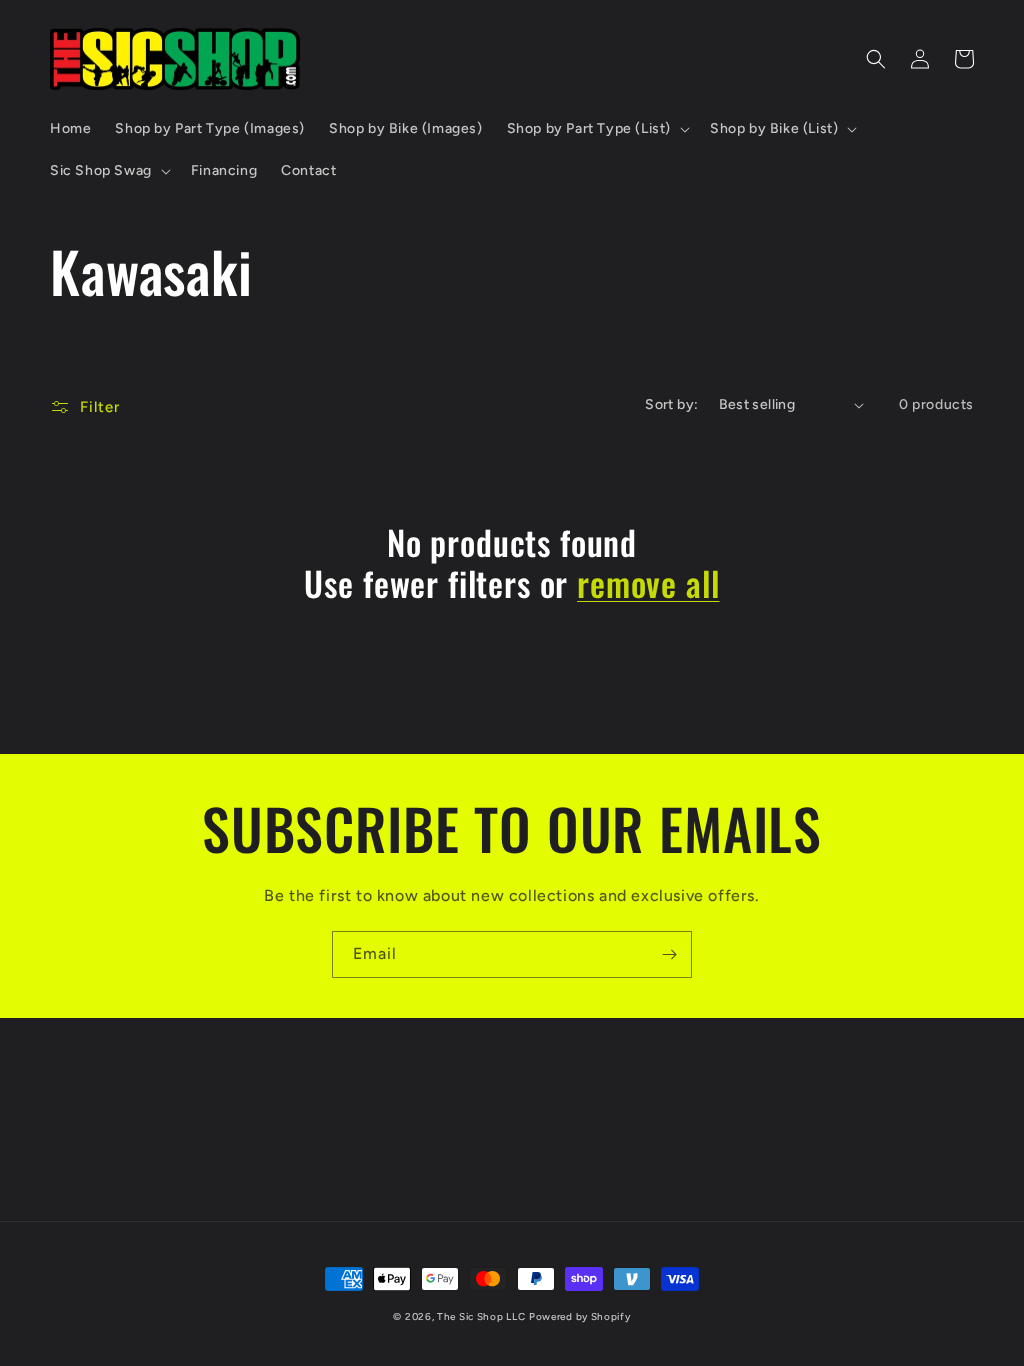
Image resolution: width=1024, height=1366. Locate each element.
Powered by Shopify (580, 1316)
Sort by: (671, 404)
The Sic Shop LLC (481, 1316)
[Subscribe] (669, 954)
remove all (648, 583)
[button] (596, 129)
